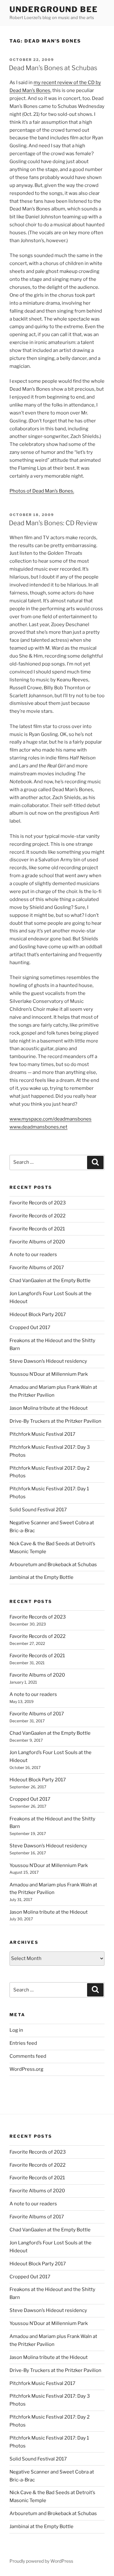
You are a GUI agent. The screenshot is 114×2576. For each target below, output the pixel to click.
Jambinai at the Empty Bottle (41, 1577)
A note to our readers (33, 1255)
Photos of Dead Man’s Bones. (42, 491)
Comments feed (28, 2056)
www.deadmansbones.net (38, 1127)
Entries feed (23, 2043)
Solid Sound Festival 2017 (38, 1510)
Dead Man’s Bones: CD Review (53, 523)
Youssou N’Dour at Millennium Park (49, 1374)
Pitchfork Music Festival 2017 (42, 1434)
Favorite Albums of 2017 (37, 1268)
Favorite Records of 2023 (38, 1203)
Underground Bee (54, 9)
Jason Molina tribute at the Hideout (49, 1408)
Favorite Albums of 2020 (37, 1242)
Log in (16, 2030)
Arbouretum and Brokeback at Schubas (53, 1565)
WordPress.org (26, 2069)
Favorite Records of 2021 (37, 1229)
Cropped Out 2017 (30, 1328)
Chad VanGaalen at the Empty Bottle (50, 1281)
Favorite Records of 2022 (38, 1216)
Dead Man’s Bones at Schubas (53, 68)
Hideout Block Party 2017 (38, 1314)
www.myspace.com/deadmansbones (51, 1119)
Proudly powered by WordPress (41, 2561)
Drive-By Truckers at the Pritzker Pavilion (55, 1421)
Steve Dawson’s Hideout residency (48, 1361)
